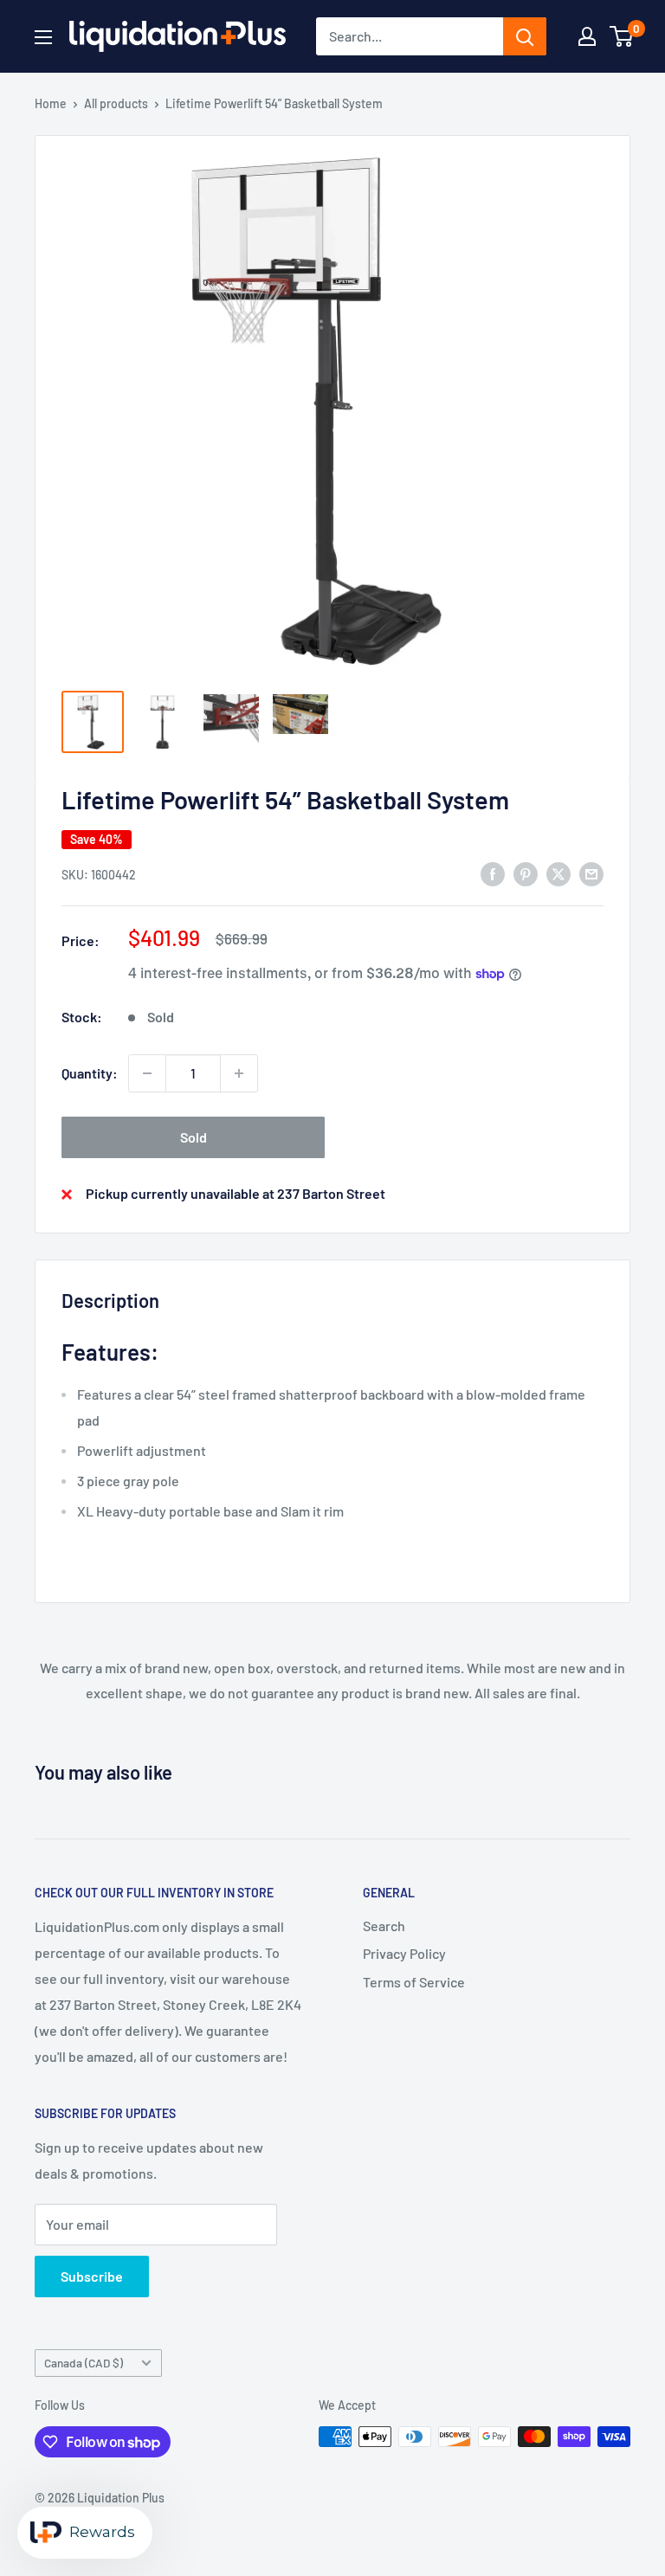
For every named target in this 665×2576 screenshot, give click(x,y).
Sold (194, 1137)
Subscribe (92, 2276)
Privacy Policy (404, 1953)
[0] (622, 36)
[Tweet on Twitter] (558, 873)
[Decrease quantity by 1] (147, 1073)
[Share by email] (591, 873)
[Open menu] (43, 37)
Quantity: (90, 1073)
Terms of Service (414, 1982)
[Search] (525, 36)
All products (116, 103)
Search (384, 1926)
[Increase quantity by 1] (239, 1073)
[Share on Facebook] (493, 873)
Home (51, 103)
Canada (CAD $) (84, 2363)
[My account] (587, 36)
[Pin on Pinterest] (526, 873)
